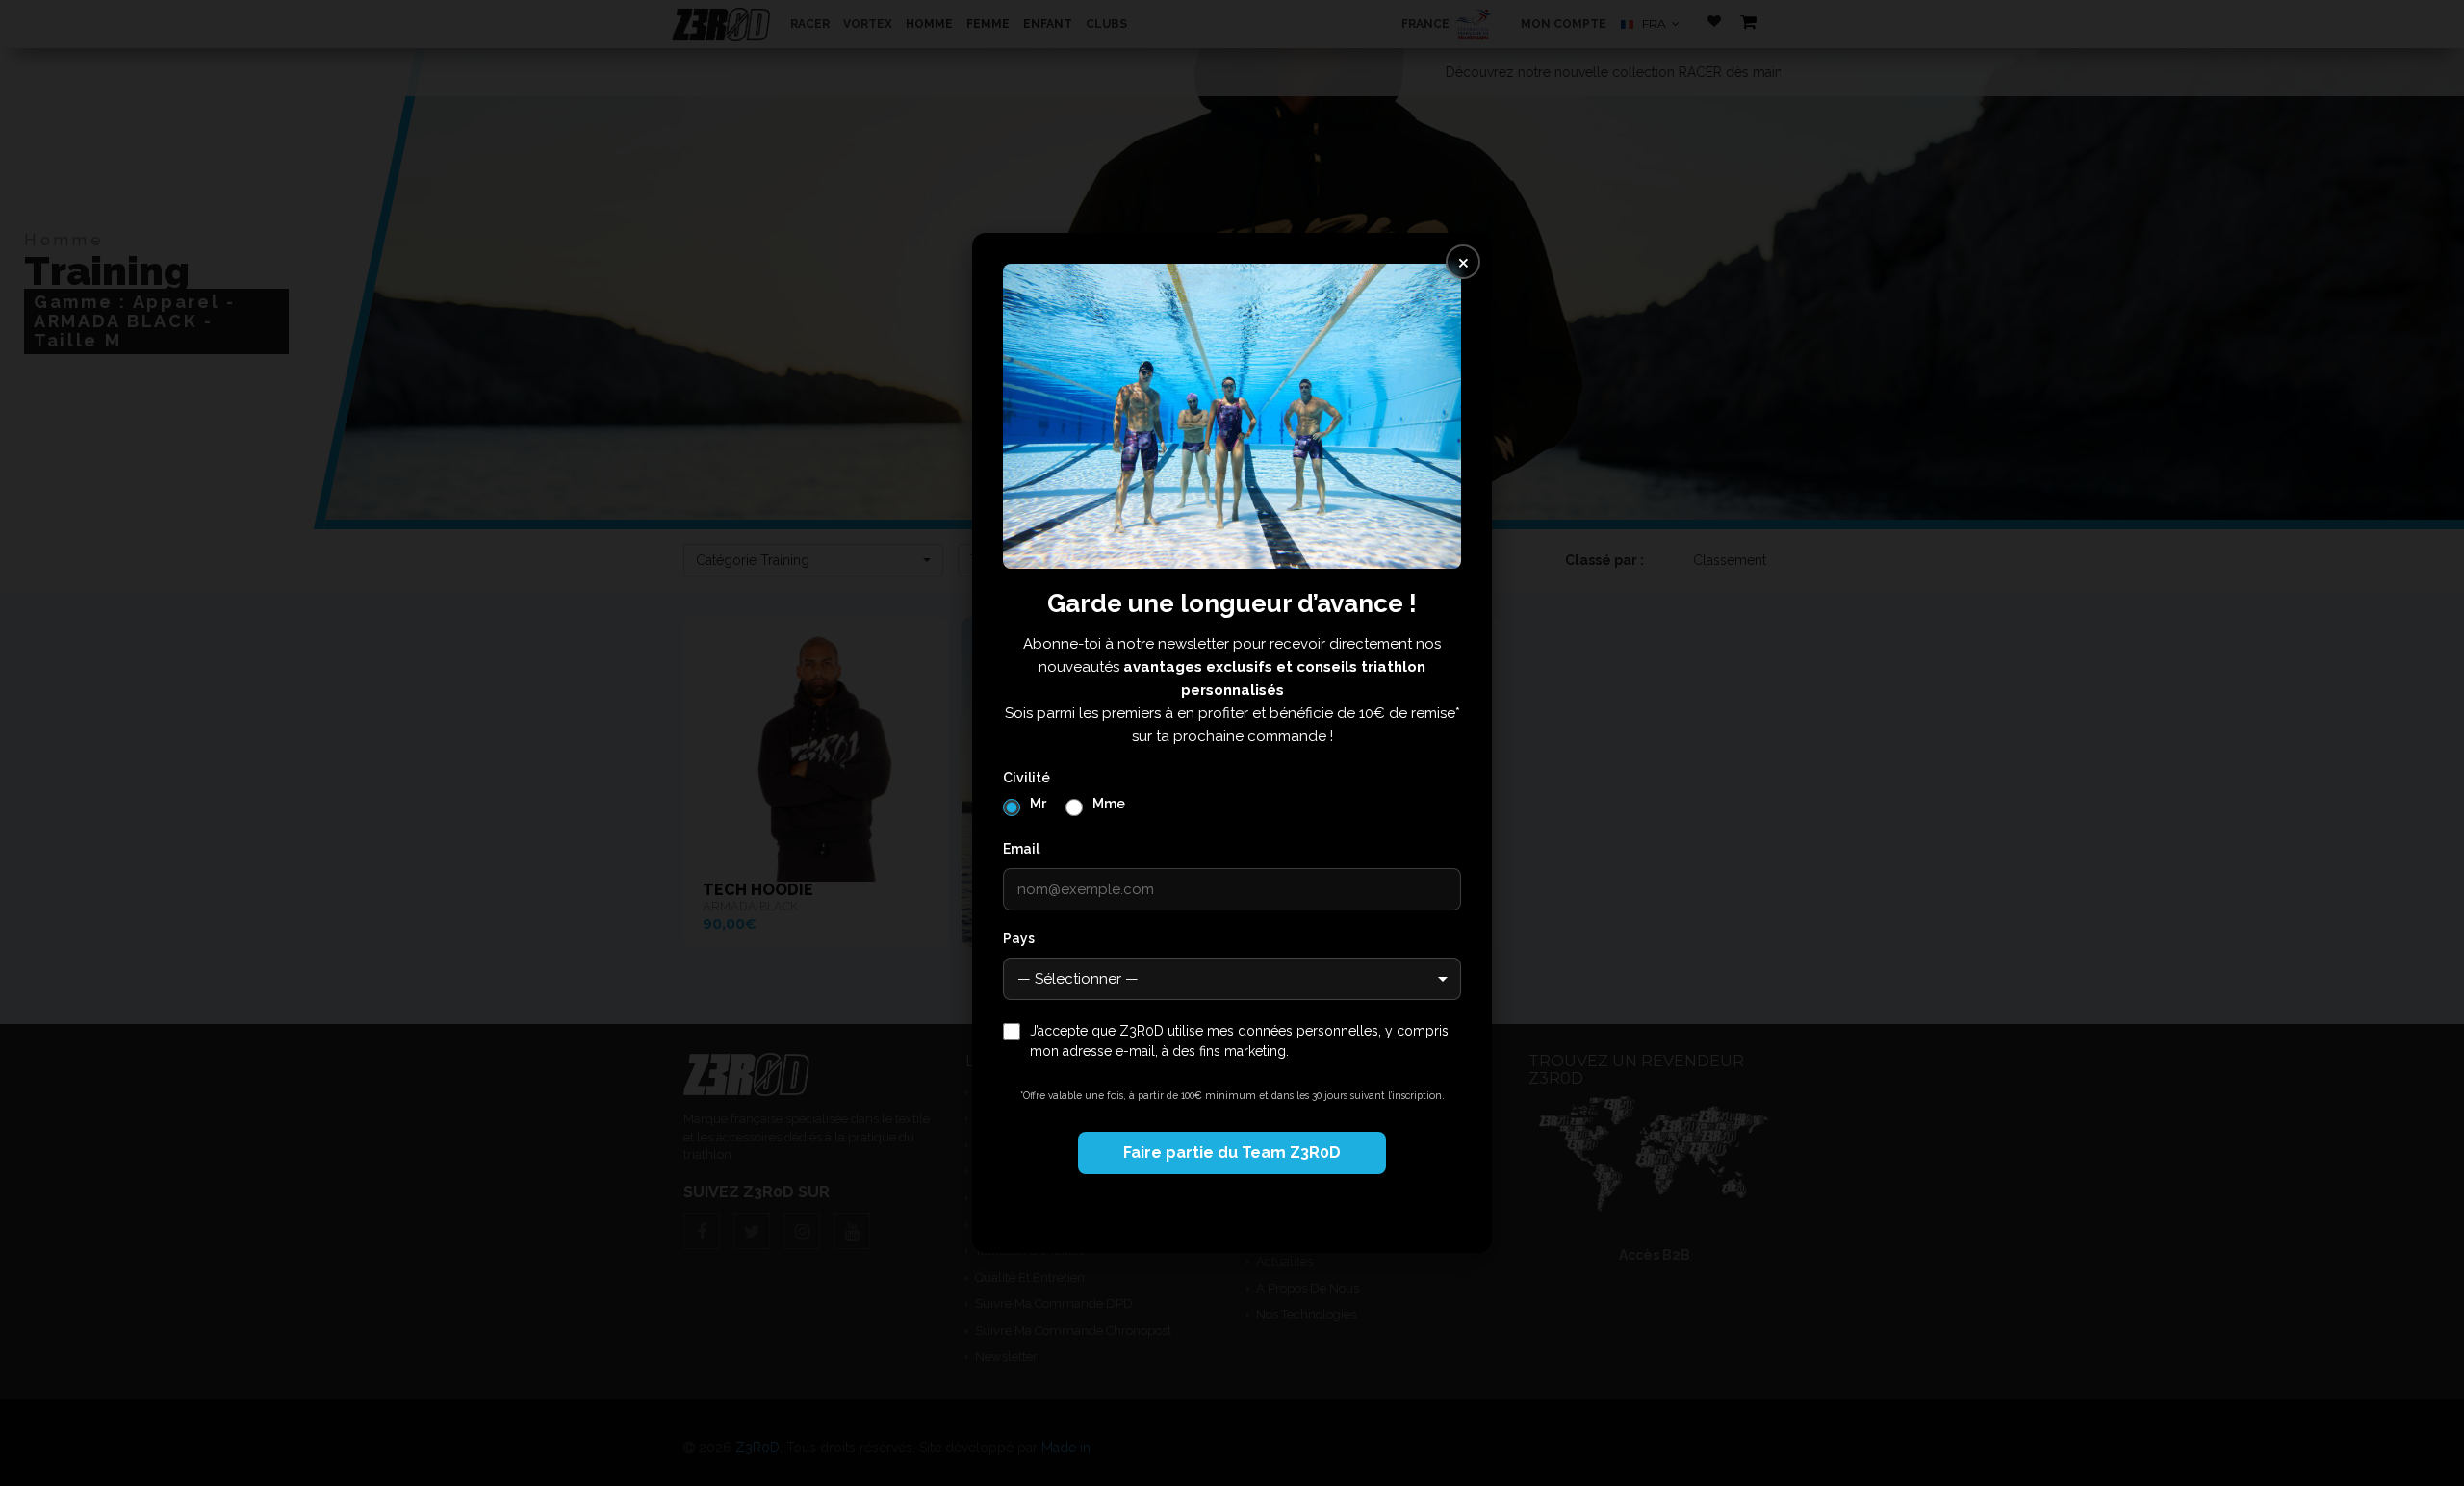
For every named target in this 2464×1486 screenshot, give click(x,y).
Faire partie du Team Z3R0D (1232, 1153)
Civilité (1027, 778)
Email (1021, 849)
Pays (1019, 938)
